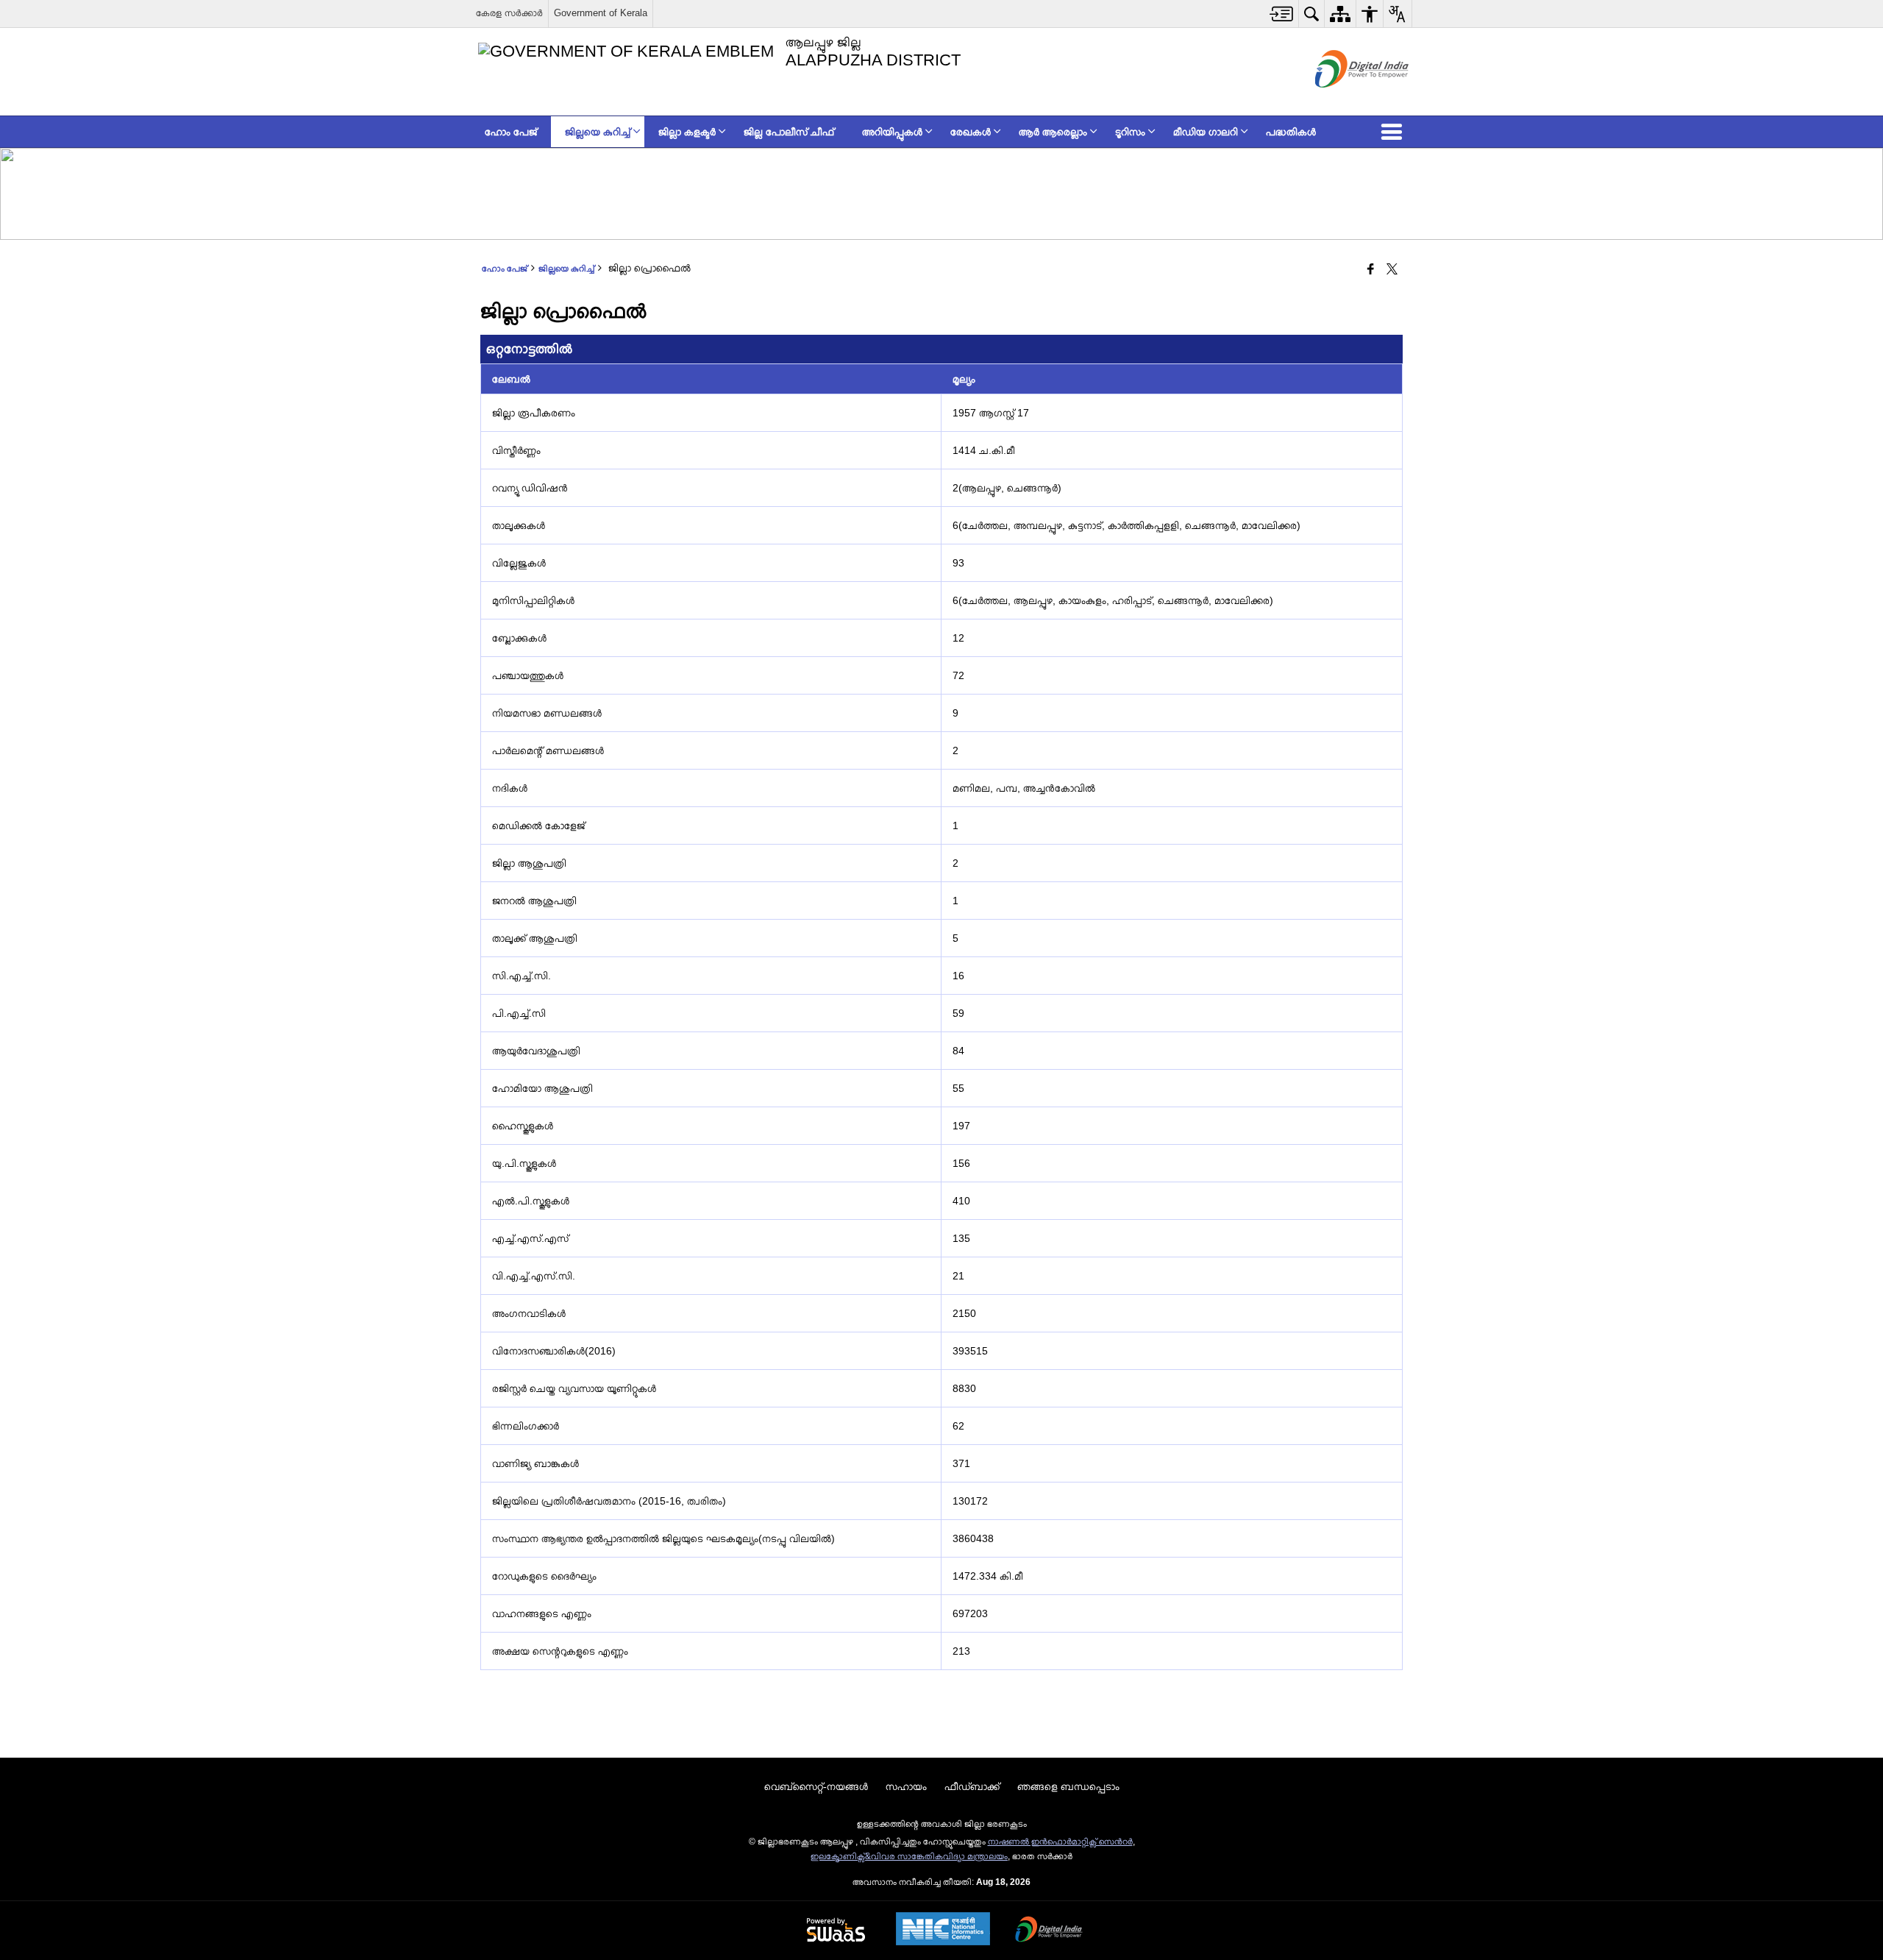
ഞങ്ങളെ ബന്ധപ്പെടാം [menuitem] (1068, 1786)
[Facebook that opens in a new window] (1371, 270)
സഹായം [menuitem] (906, 1786)
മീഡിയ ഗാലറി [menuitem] (1206, 132)
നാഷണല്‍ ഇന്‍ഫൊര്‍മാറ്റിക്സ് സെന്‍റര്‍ (1060, 1842)
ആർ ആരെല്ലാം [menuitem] (1053, 132)
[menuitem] (1282, 14)
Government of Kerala (601, 13)
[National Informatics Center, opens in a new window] (943, 1930)
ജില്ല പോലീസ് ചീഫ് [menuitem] (789, 132)
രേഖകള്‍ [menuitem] (971, 132)
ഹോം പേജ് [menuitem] (511, 132)
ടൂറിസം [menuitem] (1130, 132)
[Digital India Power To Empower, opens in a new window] (1049, 1931)
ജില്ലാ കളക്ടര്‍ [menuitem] (687, 132)
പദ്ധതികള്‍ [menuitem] (1291, 132)
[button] (1395, 132)
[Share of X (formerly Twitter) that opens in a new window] (1392, 270)
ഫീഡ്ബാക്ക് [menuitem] (972, 1786)
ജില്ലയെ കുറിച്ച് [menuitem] (598, 132)
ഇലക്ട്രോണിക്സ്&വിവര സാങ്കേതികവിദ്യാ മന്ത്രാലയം (909, 1856)
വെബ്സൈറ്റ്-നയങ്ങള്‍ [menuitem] (816, 1786)
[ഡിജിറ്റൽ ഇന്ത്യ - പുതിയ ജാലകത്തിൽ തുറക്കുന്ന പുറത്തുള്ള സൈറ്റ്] (1343, 100)
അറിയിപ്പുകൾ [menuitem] (892, 132)
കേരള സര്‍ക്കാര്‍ (509, 13)
